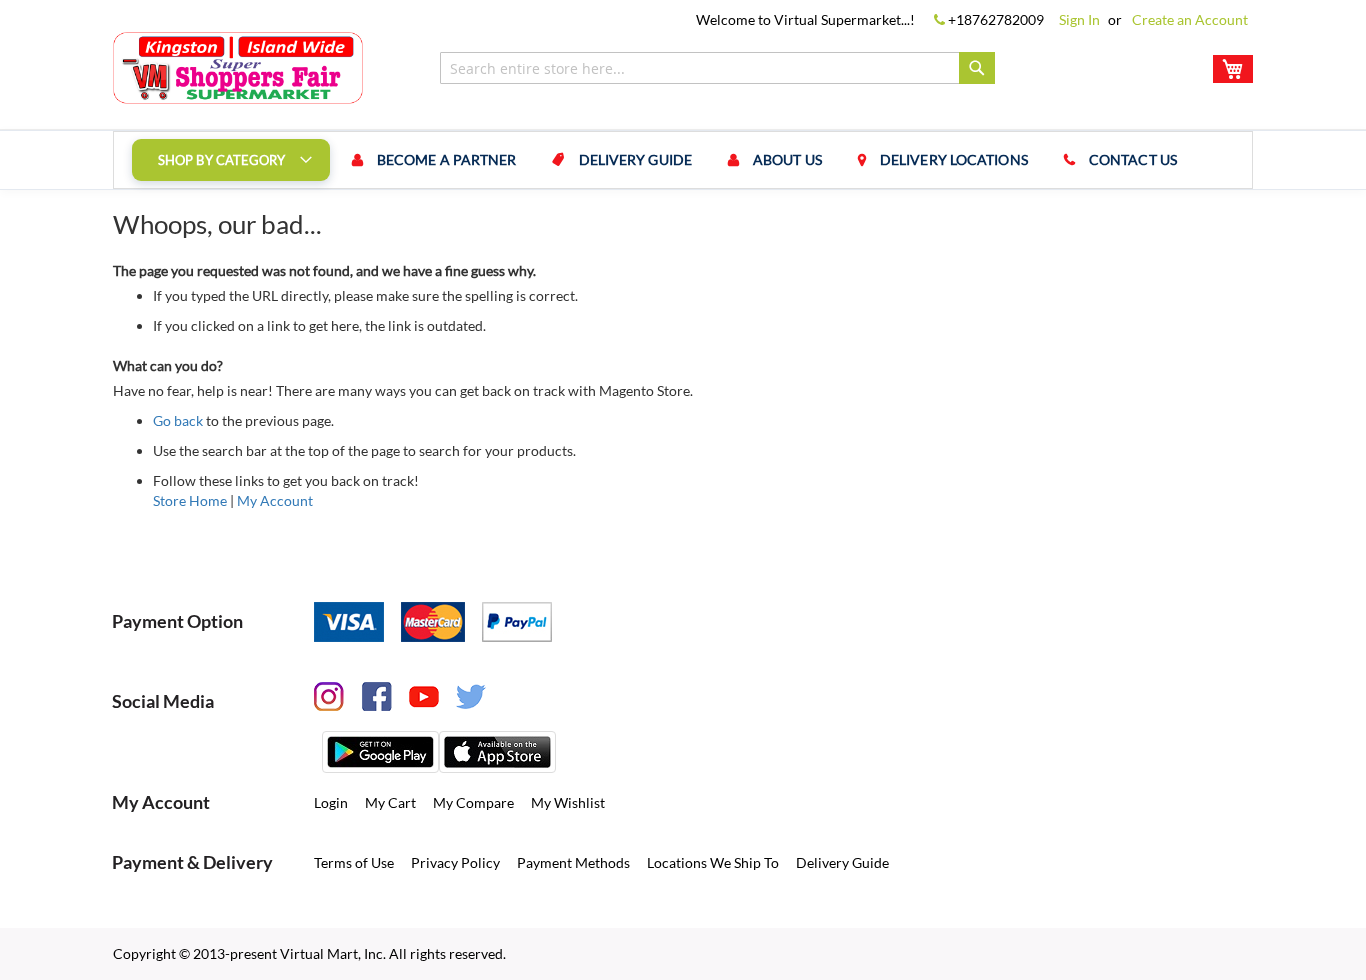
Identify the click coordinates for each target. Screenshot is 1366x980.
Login (331, 802)
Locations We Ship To (713, 862)
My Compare (473, 802)
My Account (275, 500)
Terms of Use (354, 862)
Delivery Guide (842, 862)
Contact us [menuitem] (1133, 159)
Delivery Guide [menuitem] (635, 159)
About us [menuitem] (787, 159)
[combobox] (717, 68)
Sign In (1079, 19)
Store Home (190, 500)
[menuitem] (231, 160)
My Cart (390, 802)
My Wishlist (568, 802)
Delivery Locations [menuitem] (954, 159)
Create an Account (1190, 19)
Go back (178, 420)
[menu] (683, 160)
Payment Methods (573, 862)
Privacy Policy (455, 862)
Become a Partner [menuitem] (447, 159)
